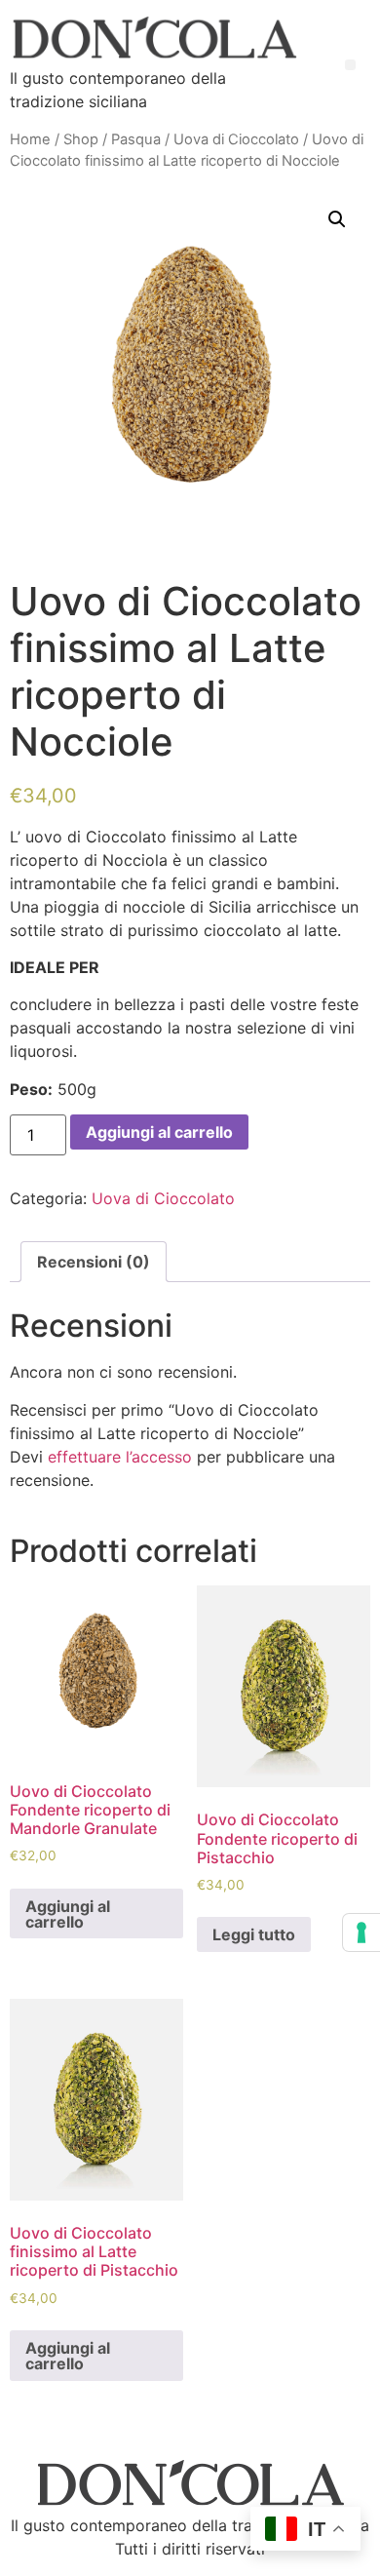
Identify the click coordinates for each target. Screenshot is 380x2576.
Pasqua (136, 139)
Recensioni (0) (94, 1262)
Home (30, 139)
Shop (81, 139)
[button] (350, 65)
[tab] (94, 1262)
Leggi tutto (254, 1934)
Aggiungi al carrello (159, 1132)
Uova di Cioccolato (236, 139)
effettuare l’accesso (120, 1457)
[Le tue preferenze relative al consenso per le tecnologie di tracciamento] (361, 1932)
